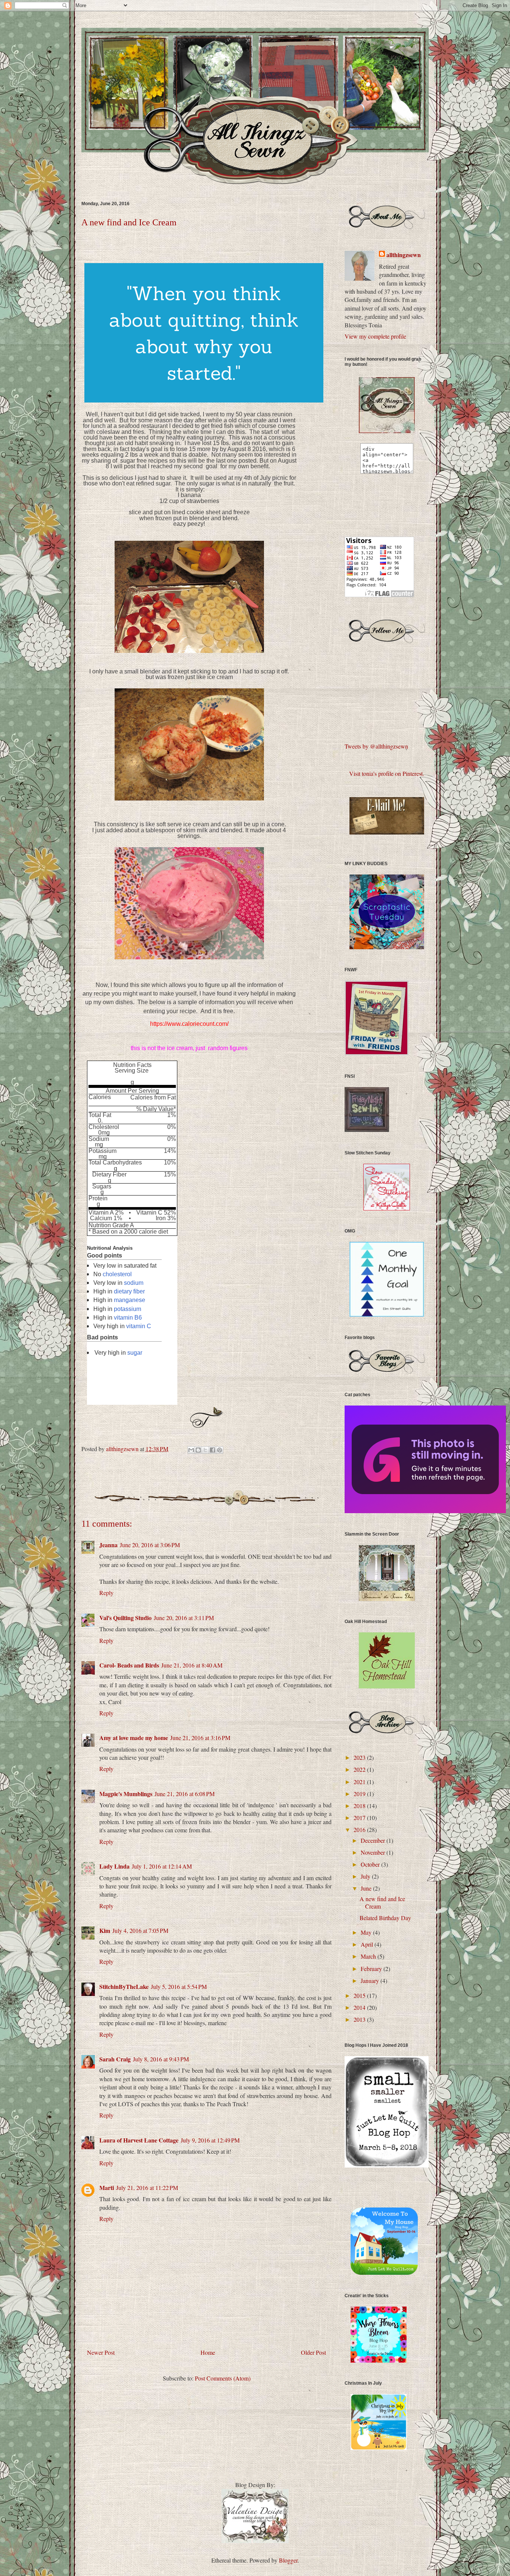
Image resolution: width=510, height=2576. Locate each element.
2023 (360, 1757)
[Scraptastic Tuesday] (387, 947)
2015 (360, 1995)
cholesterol (117, 1274)
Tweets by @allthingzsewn (376, 746)
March (369, 1956)
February (372, 1969)
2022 (360, 1769)
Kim (105, 1930)
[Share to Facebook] (212, 1450)
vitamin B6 (128, 1318)
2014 (360, 2007)
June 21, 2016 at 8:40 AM (192, 1665)
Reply (106, 1593)
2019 (360, 1794)
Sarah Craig (115, 2059)
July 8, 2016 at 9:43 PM (161, 2059)
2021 (360, 1782)
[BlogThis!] (198, 1450)
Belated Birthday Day (385, 1918)
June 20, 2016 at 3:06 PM (150, 1545)
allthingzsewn (404, 255)
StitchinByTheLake (124, 1986)
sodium (134, 1283)
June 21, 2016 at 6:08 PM (185, 1794)
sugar (135, 1353)
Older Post (313, 2352)
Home (208, 2352)
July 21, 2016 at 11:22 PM (147, 2188)
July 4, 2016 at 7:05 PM (140, 1930)
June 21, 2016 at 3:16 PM (200, 1738)
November (374, 1852)
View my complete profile (375, 336)
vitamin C (139, 1326)
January (371, 1980)
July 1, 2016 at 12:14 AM (162, 1866)
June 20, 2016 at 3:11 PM (184, 1618)
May (367, 1932)
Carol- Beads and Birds (129, 1665)
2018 (360, 1806)
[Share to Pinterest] (220, 1450)
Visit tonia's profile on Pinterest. (387, 773)
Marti (107, 2188)
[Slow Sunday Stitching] (387, 1208)
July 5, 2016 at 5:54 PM (179, 1986)
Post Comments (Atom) (223, 2378)
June (367, 1888)
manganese (130, 1300)
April (368, 1944)
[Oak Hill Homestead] (387, 1686)
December (374, 1840)
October (371, 1864)
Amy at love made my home (134, 1738)
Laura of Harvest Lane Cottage (139, 2140)
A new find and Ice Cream (382, 1902)
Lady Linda (114, 1866)
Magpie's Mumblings (126, 1794)
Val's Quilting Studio (125, 1618)
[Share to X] (205, 1450)
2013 (360, 2019)
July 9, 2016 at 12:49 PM (210, 2140)
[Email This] (191, 1450)
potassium (127, 1309)
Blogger (288, 2560)
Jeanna (108, 1545)
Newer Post (101, 2352)
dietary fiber (129, 1291)
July (366, 1876)
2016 (360, 1830)
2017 (360, 1818)
